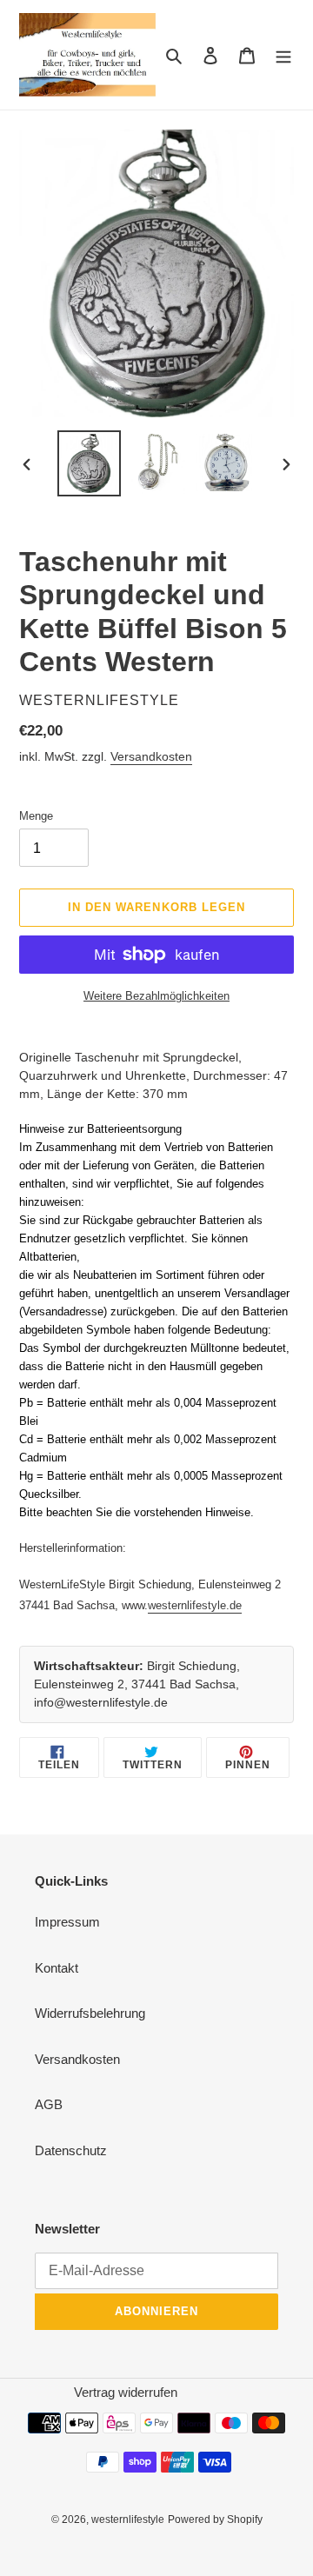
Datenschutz (71, 2150)
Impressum (67, 1922)
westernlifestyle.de (195, 1605)
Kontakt (57, 1968)
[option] (89, 463)
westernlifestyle (128, 2519)
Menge (36, 816)
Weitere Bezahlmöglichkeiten (156, 996)
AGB (49, 2104)
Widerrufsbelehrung (90, 2013)
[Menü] (283, 55)
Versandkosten (151, 756)
